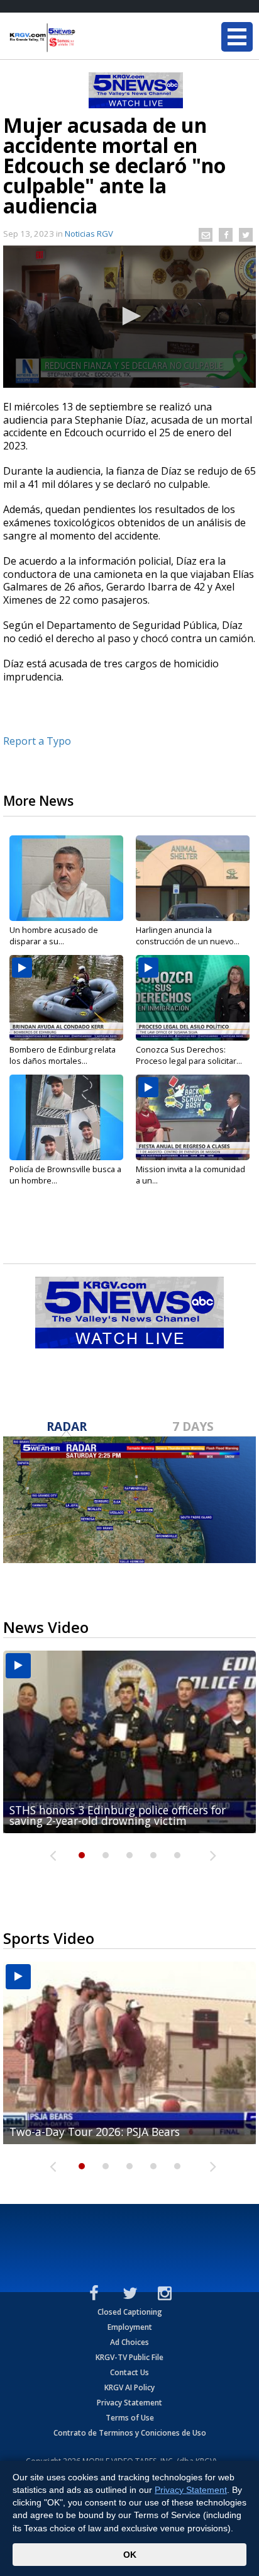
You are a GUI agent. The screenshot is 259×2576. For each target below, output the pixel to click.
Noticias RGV (89, 234)
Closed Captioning (130, 2312)
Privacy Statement (129, 2403)
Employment (130, 2327)
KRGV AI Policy (129, 2387)
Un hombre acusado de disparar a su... (54, 935)
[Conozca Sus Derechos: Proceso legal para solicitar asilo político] (193, 998)
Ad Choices (129, 2342)
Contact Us (129, 2372)
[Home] (85, 38)
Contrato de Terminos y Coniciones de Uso (130, 2433)
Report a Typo (37, 741)
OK (130, 2555)
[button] (129, 316)
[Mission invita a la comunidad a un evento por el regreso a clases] (193, 1117)
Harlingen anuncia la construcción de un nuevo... (188, 935)
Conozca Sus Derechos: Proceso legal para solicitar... (189, 1055)
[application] (129, 317)
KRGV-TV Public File (129, 2357)
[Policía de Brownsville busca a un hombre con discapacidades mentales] (66, 1117)
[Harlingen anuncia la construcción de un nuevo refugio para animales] (193, 878)
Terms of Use (130, 2418)
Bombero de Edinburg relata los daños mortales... (63, 1055)
